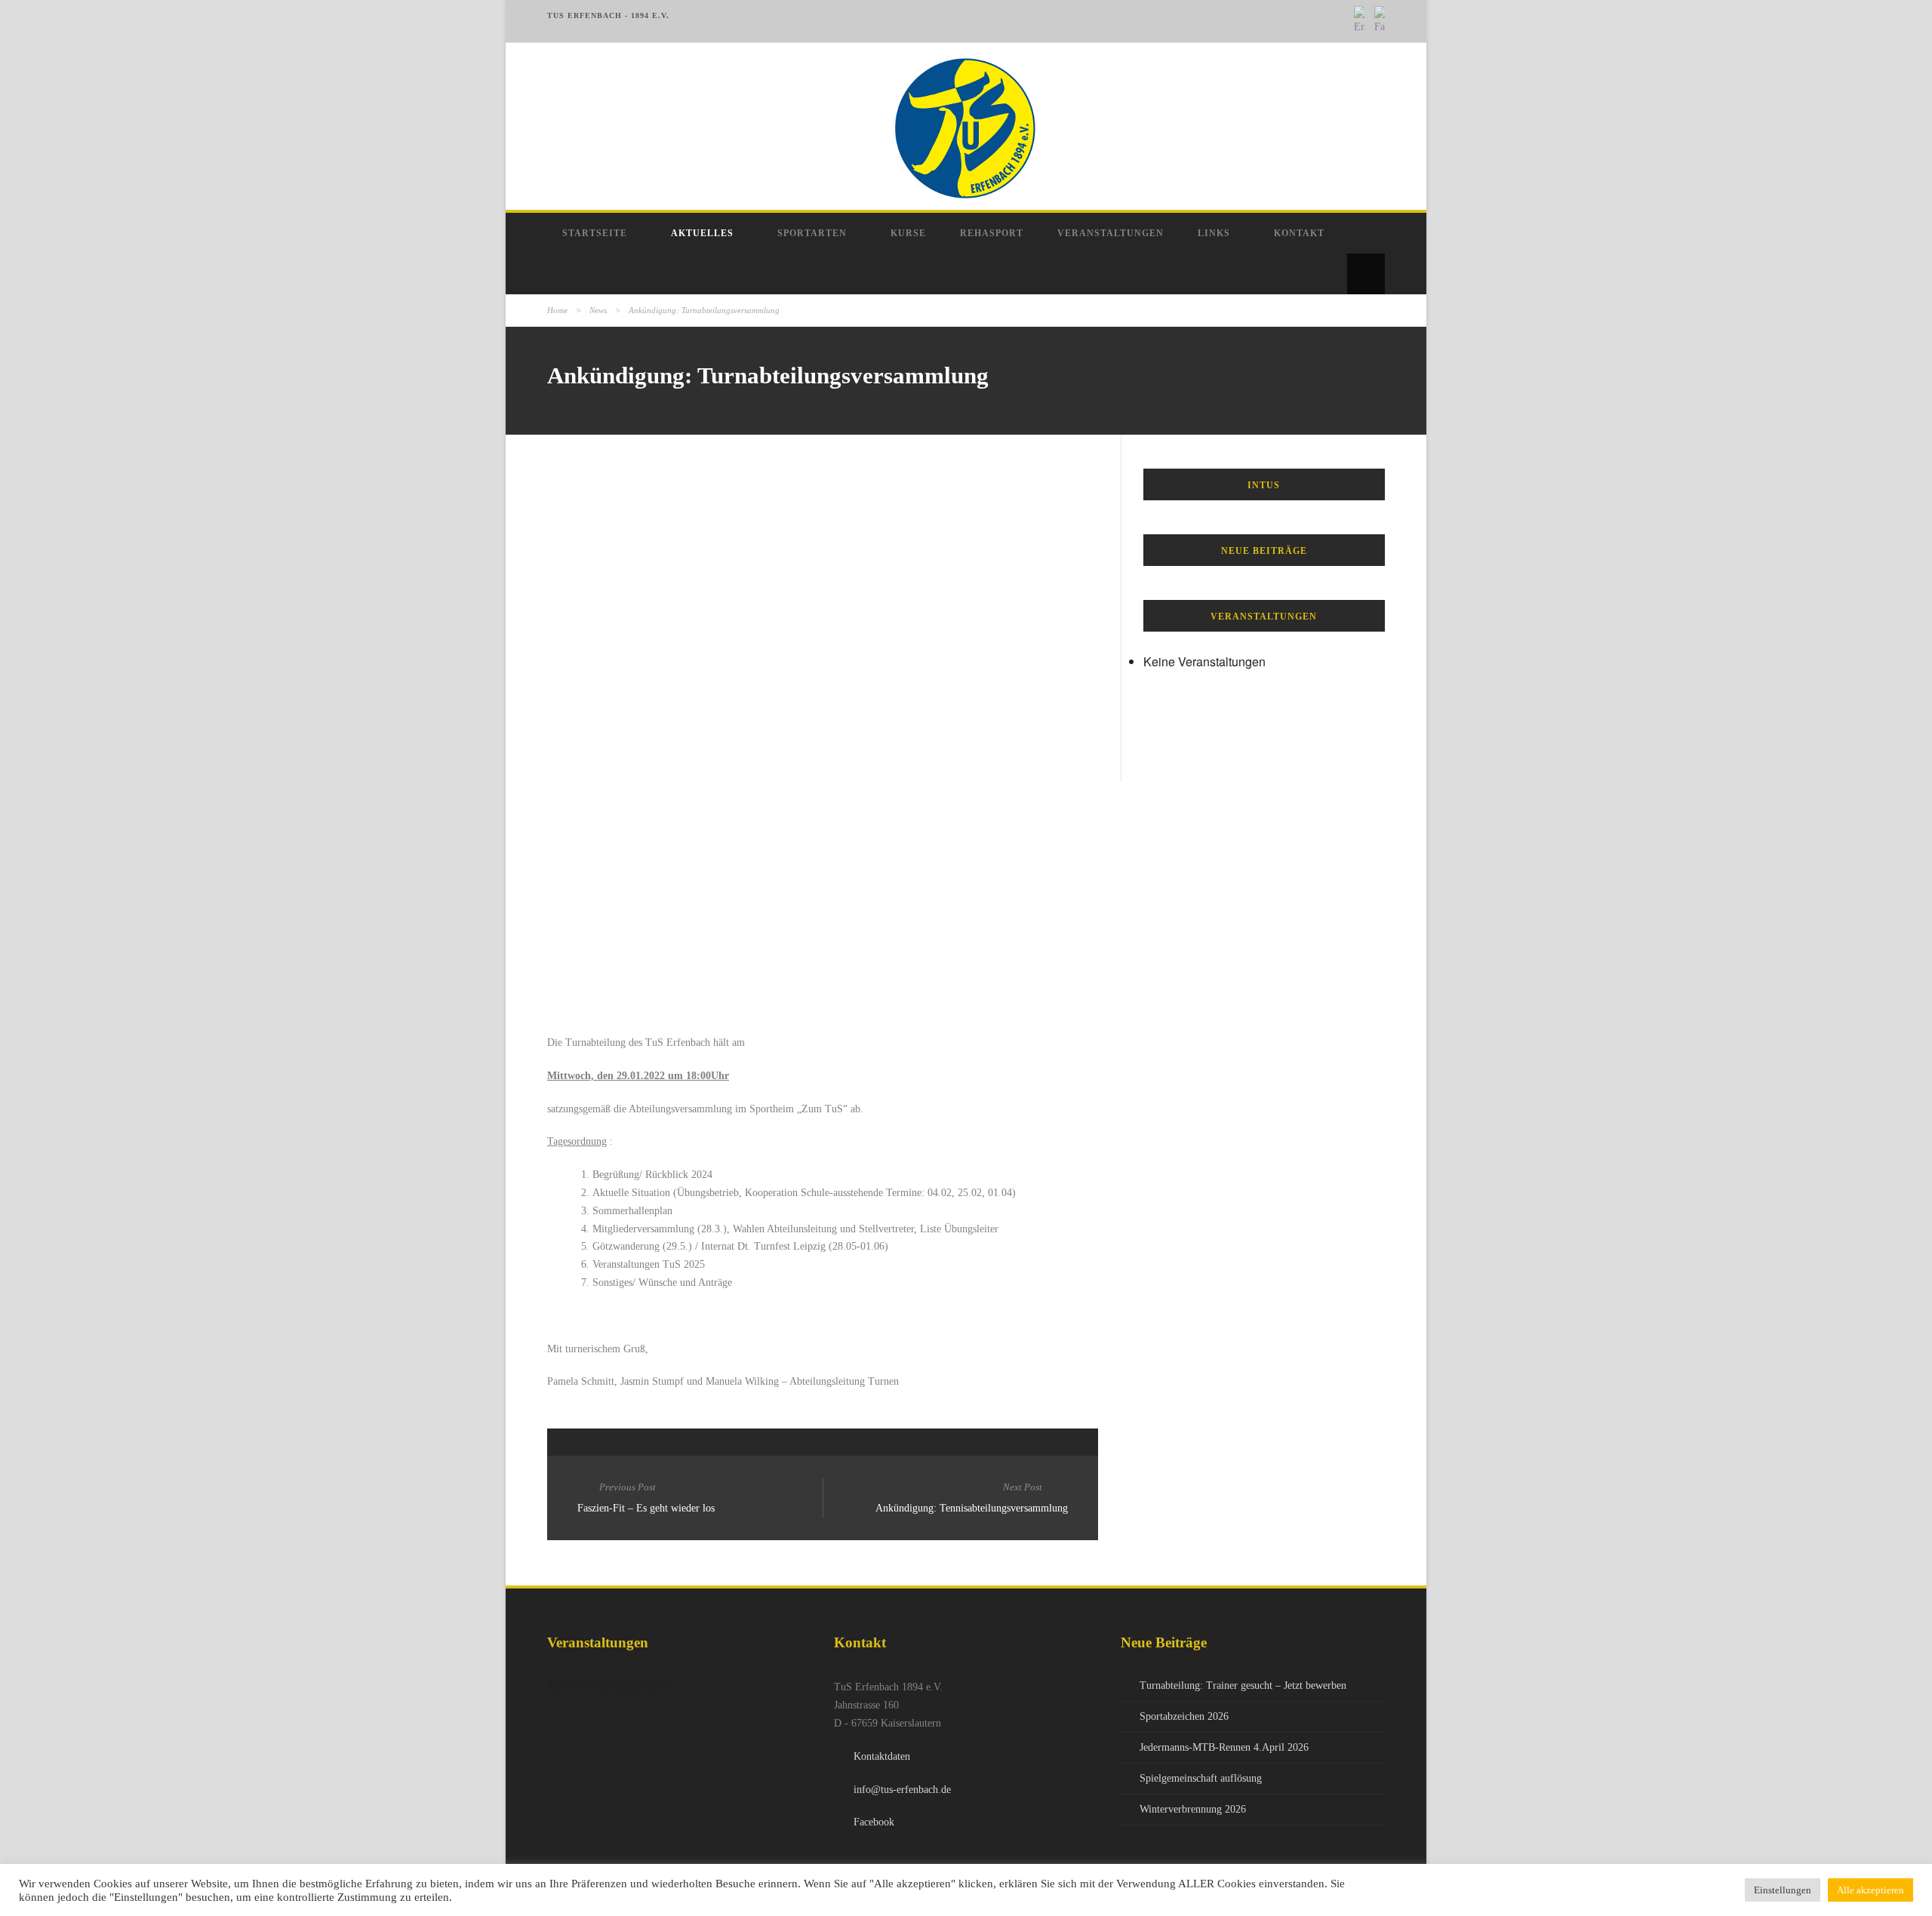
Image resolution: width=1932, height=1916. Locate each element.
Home (557, 310)
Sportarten (812, 233)
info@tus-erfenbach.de (902, 1790)
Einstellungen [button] (1783, 1890)
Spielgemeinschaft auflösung (1201, 1778)
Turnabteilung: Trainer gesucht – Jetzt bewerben (1243, 1685)
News (598, 310)
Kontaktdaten (882, 1756)
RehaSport (992, 233)
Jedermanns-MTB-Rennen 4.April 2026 (1224, 1747)
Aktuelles (702, 233)
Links (1214, 233)
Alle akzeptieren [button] (1870, 1890)
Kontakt (1299, 233)
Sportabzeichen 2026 (1184, 1716)
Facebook (874, 1822)
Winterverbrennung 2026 (1193, 1809)
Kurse (908, 233)
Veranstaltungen (1111, 233)
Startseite (595, 233)
